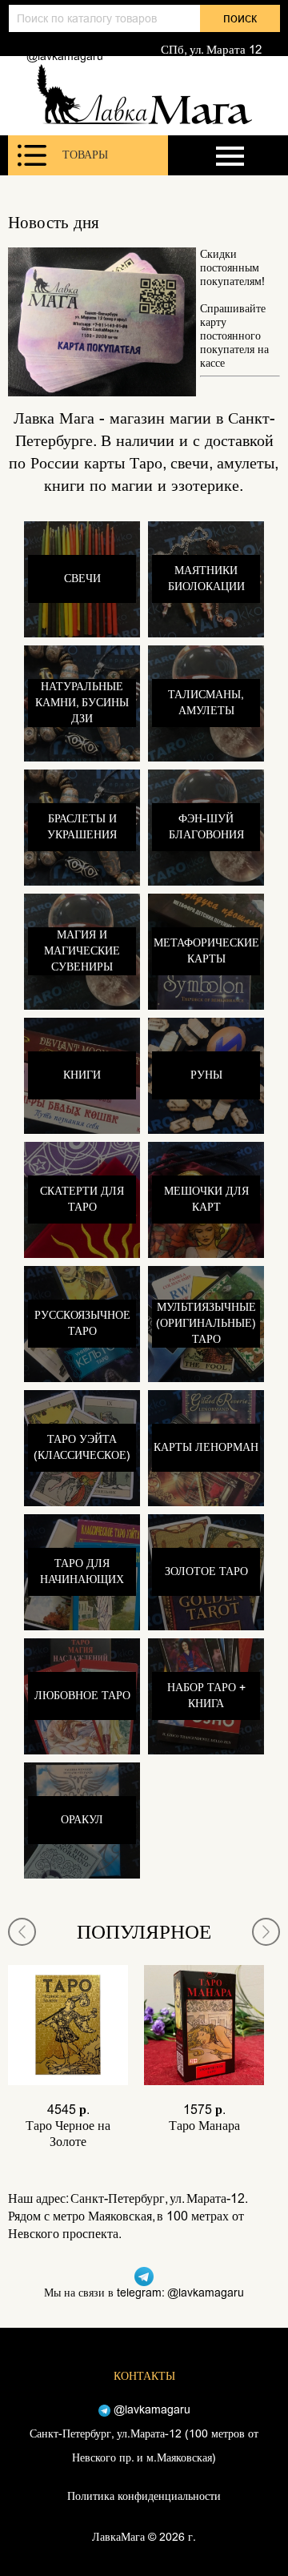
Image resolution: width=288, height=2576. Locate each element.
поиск (240, 18)
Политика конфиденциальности (144, 2496)
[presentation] (22, 1932)
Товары (85, 155)
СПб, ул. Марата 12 (211, 50)
